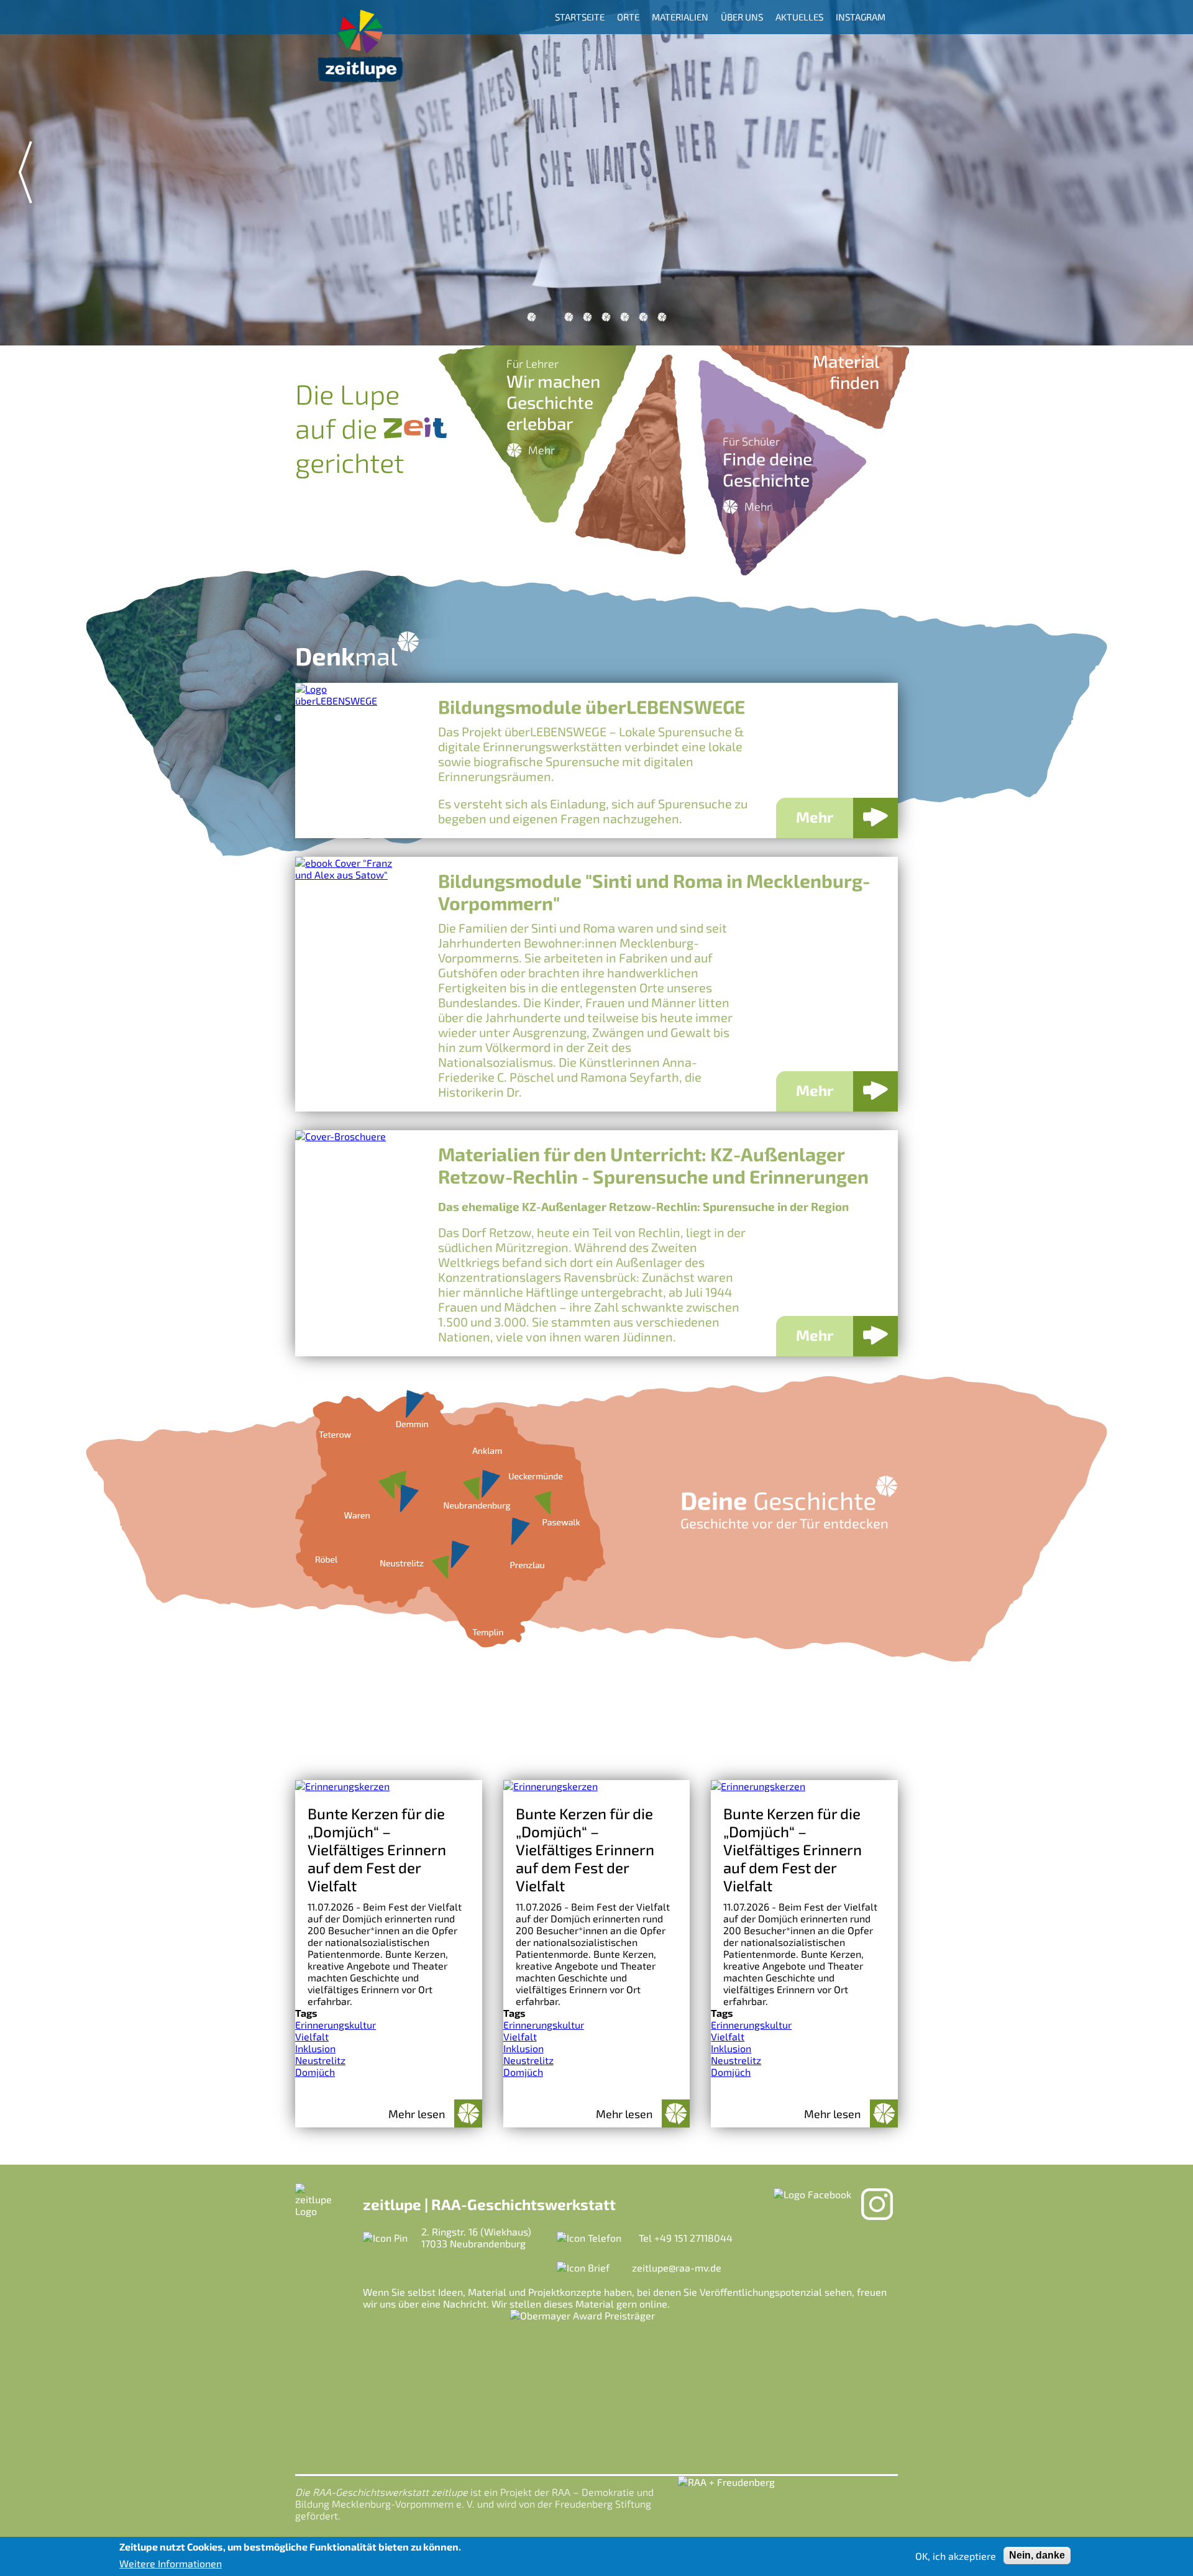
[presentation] (25, 172)
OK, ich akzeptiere (956, 2556)
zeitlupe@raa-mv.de (677, 2268)
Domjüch (315, 2072)
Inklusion (315, 2048)
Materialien (680, 17)
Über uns (742, 17)
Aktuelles (799, 17)
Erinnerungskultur (336, 2025)
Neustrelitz (320, 2060)
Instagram (861, 17)
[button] (531, 317)
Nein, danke (1037, 2555)
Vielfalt (312, 2036)
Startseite (580, 17)
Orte (628, 17)
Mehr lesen (417, 2114)
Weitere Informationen (171, 2563)
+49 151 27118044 (693, 2238)
